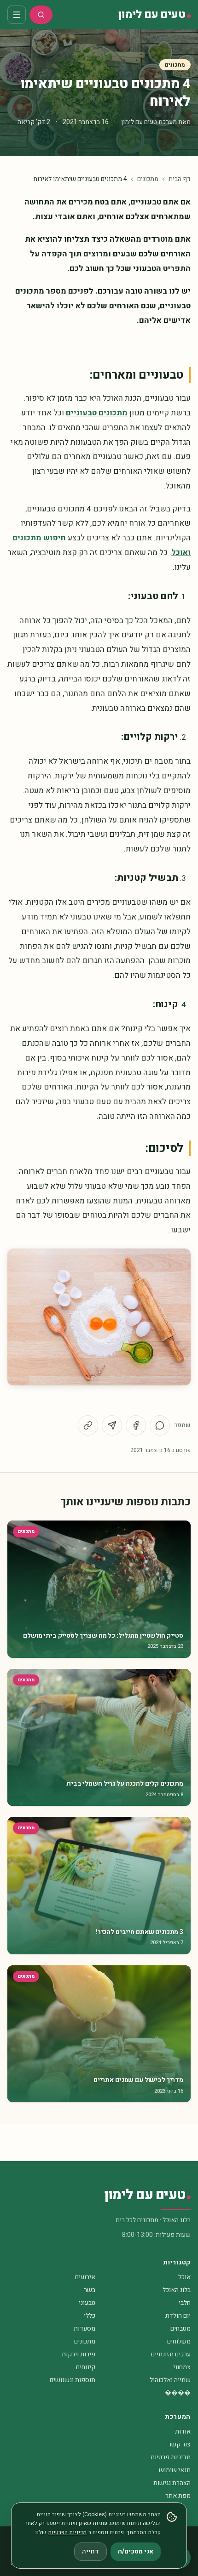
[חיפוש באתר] (41, 15)
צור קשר (179, 2444)
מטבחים (181, 2329)
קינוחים (86, 2367)
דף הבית (180, 179)
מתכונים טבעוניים (97, 413)
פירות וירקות (79, 2354)
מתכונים (175, 65)
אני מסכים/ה (136, 2551)
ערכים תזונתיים (171, 2354)
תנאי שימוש (175, 2470)
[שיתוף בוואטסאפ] (160, 1425)
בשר (90, 2290)
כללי (90, 2316)
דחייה (90, 2551)
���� (178, 2393)
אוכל (184, 2277)
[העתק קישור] (88, 1425)
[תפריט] (17, 15)
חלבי (185, 2303)
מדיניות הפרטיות (67, 2532)
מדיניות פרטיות (171, 2457)
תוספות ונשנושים (73, 2380)
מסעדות (84, 2329)
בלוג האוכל (177, 2290)
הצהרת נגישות (172, 2483)
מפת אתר (178, 2496)
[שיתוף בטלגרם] (112, 1425)
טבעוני (87, 2303)
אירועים (85, 2277)
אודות (183, 2431)
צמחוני (182, 2367)
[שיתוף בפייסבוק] (136, 1425)
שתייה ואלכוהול (170, 2380)
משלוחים (179, 2341)
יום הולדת (178, 2316)
